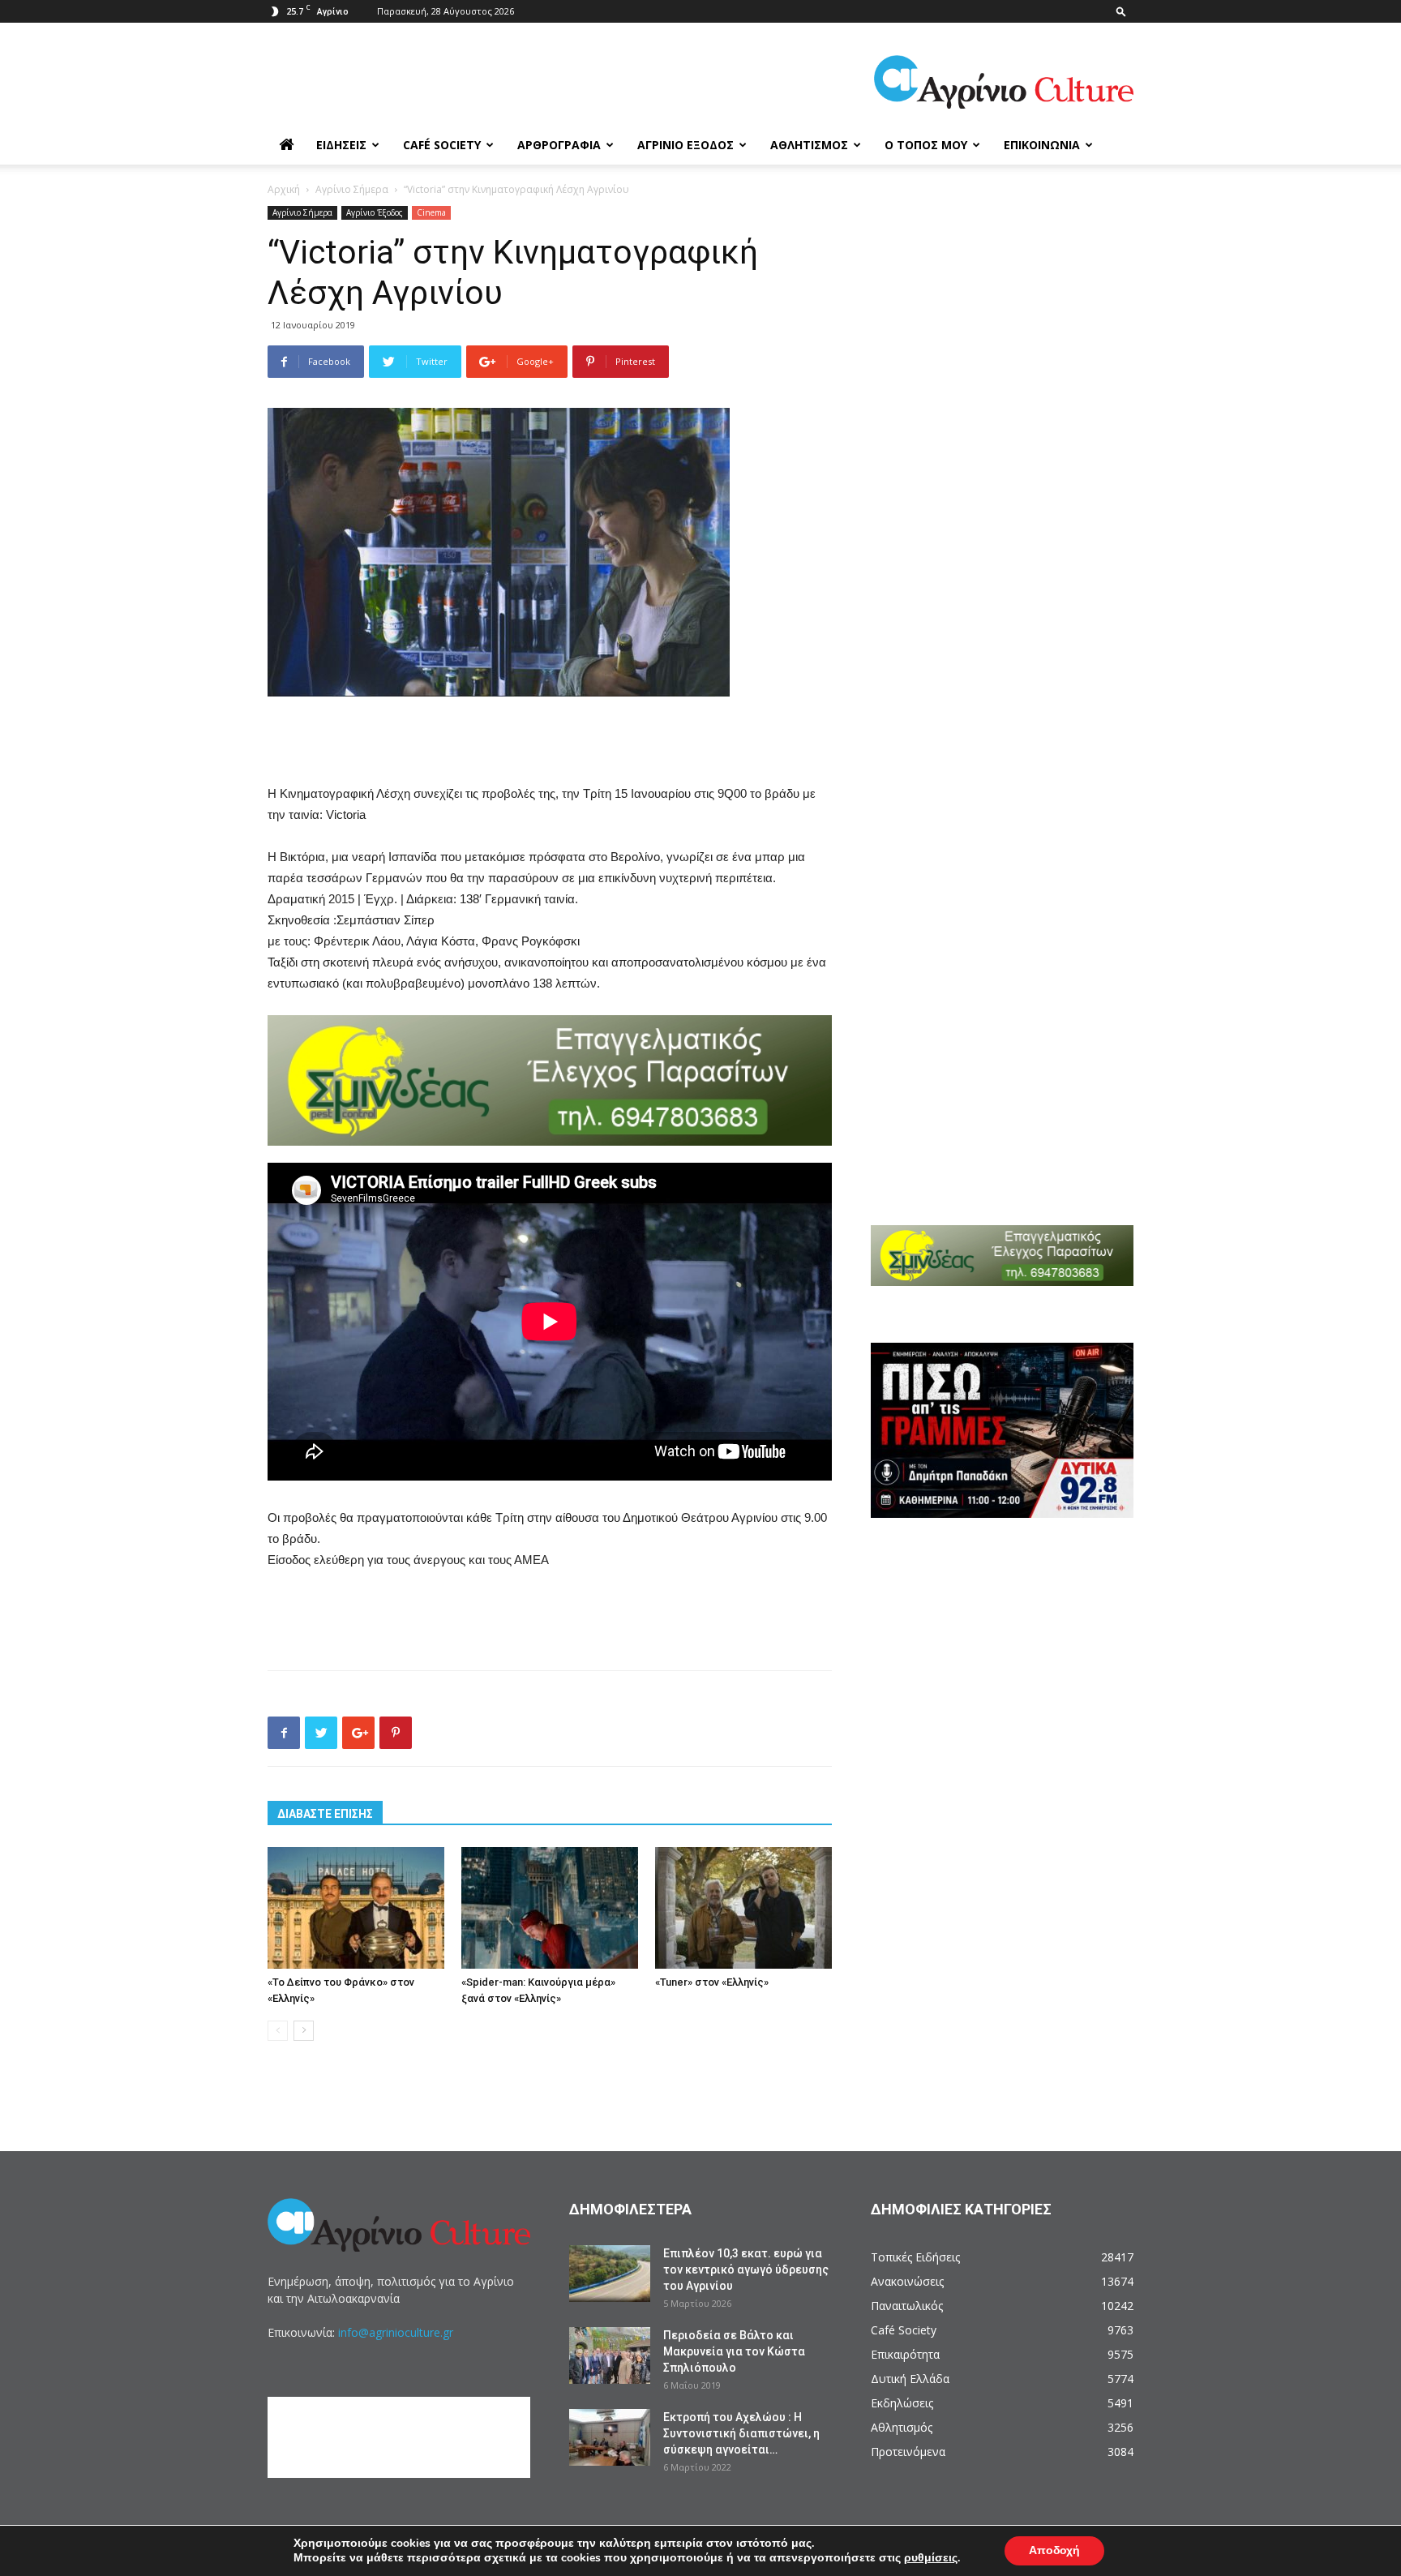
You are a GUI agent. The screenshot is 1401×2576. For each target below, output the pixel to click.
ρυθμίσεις (931, 2558)
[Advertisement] (550, 742)
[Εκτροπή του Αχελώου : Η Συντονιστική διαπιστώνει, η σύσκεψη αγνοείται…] (610, 2437)
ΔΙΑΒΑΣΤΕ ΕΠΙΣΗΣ (325, 1814)
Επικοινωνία (1042, 145)
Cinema (431, 212)
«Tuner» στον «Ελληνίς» (712, 1982)
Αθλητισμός (809, 145)
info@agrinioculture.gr (396, 2332)
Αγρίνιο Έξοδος (686, 145)
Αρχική (284, 189)
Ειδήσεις (341, 145)
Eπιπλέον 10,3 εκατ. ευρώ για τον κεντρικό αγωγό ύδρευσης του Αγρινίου (746, 2270)
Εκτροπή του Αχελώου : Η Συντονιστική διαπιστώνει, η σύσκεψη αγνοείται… (741, 2433)
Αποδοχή (1054, 2550)
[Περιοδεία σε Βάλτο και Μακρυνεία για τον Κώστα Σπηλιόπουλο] (610, 2355)
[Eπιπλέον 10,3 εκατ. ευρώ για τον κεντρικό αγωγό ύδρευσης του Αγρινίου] (610, 2274)
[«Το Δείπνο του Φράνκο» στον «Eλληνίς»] (356, 1908)
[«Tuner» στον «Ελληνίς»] (743, 1908)
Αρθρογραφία (559, 145)
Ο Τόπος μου (926, 145)
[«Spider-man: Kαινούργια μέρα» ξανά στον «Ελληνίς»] (550, 1908)
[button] (1121, 11)
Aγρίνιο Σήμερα (352, 189)
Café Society (442, 145)
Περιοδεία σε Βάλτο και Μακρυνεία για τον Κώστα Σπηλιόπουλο (734, 2351)
